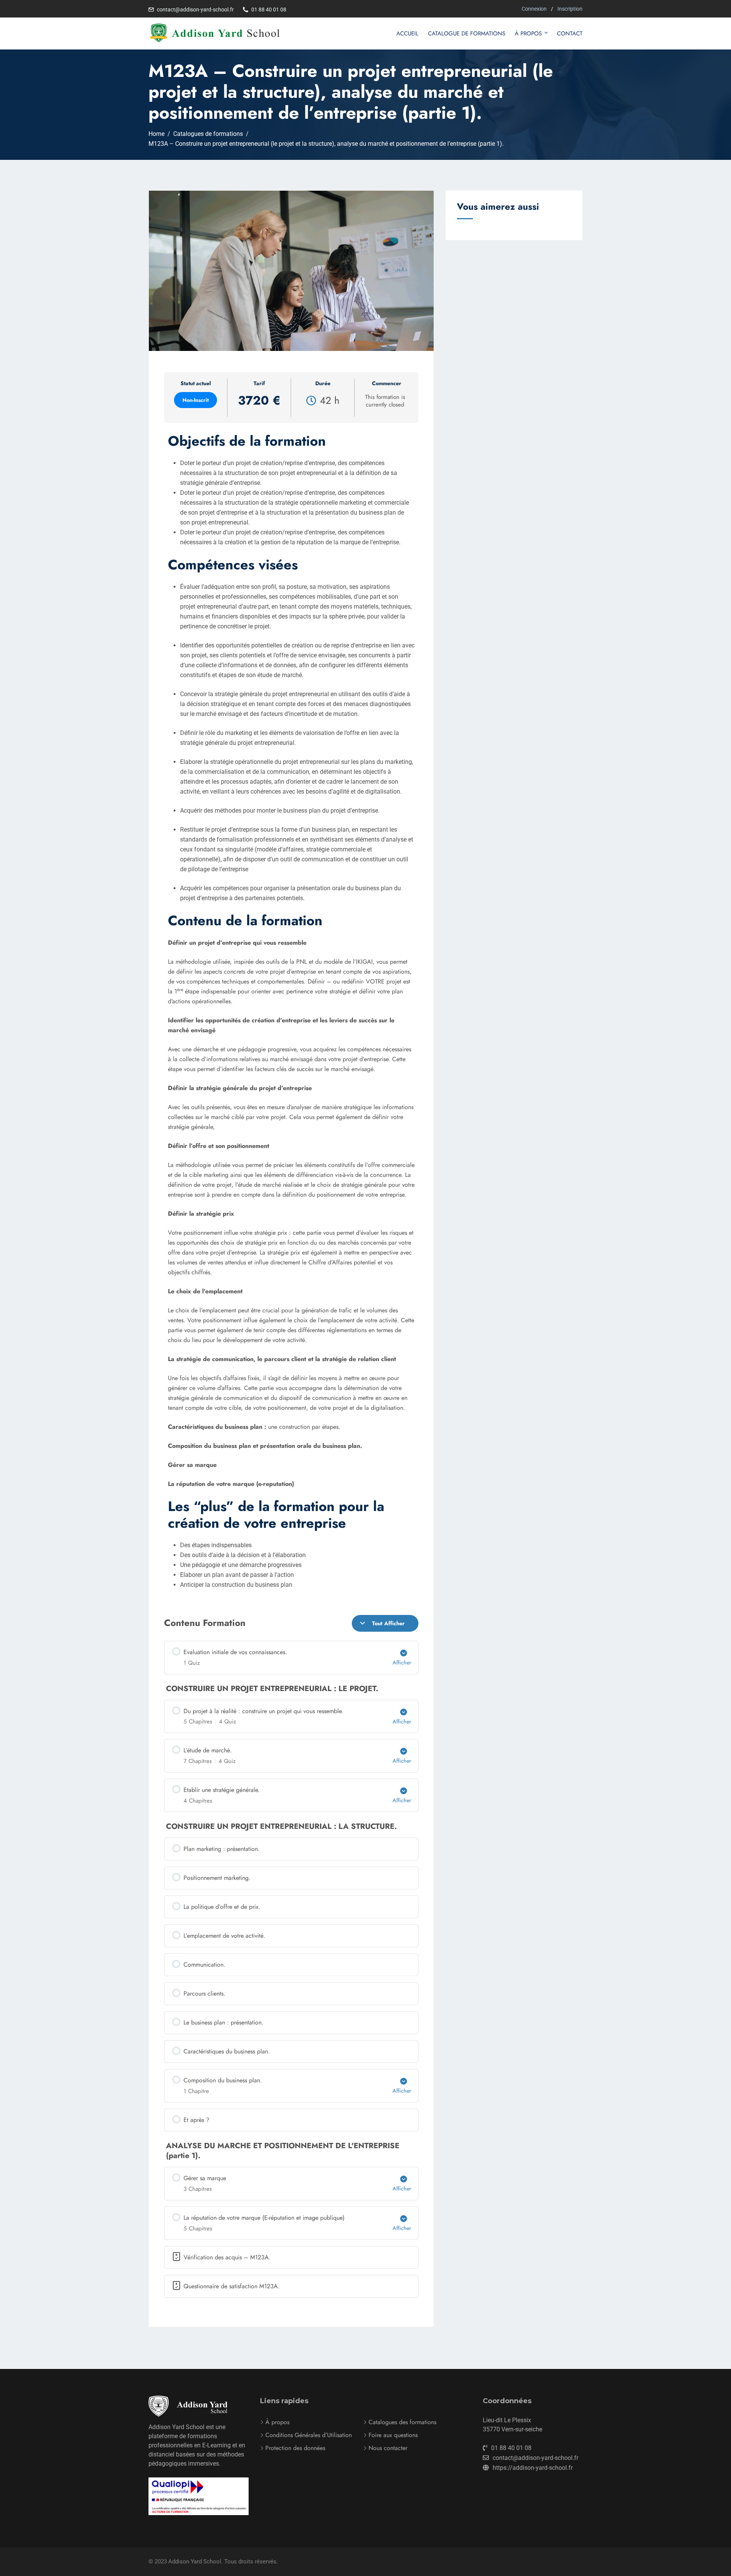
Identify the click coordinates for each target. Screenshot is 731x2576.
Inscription (570, 9)
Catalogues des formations (402, 2422)
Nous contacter (388, 2448)
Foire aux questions (393, 2435)
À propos (528, 33)
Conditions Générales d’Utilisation (309, 2435)
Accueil (407, 33)
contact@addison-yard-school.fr (195, 10)
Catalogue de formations (467, 33)
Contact (570, 33)
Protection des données (295, 2448)
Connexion (534, 9)
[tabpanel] (291, 1340)
